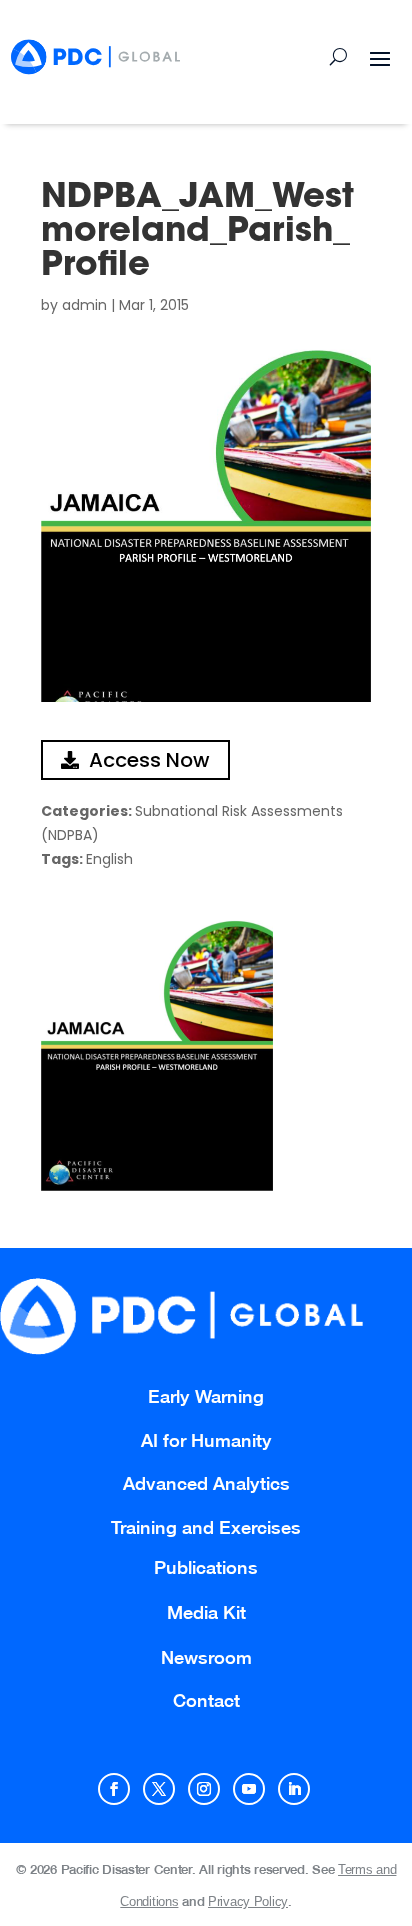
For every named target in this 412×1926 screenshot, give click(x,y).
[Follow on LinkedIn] (294, 1789)
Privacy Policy (248, 1901)
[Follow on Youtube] (249, 1789)
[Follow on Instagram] (204, 1789)
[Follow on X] (159, 1789)
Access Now (149, 760)
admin (84, 305)
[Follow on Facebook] (114, 1789)
